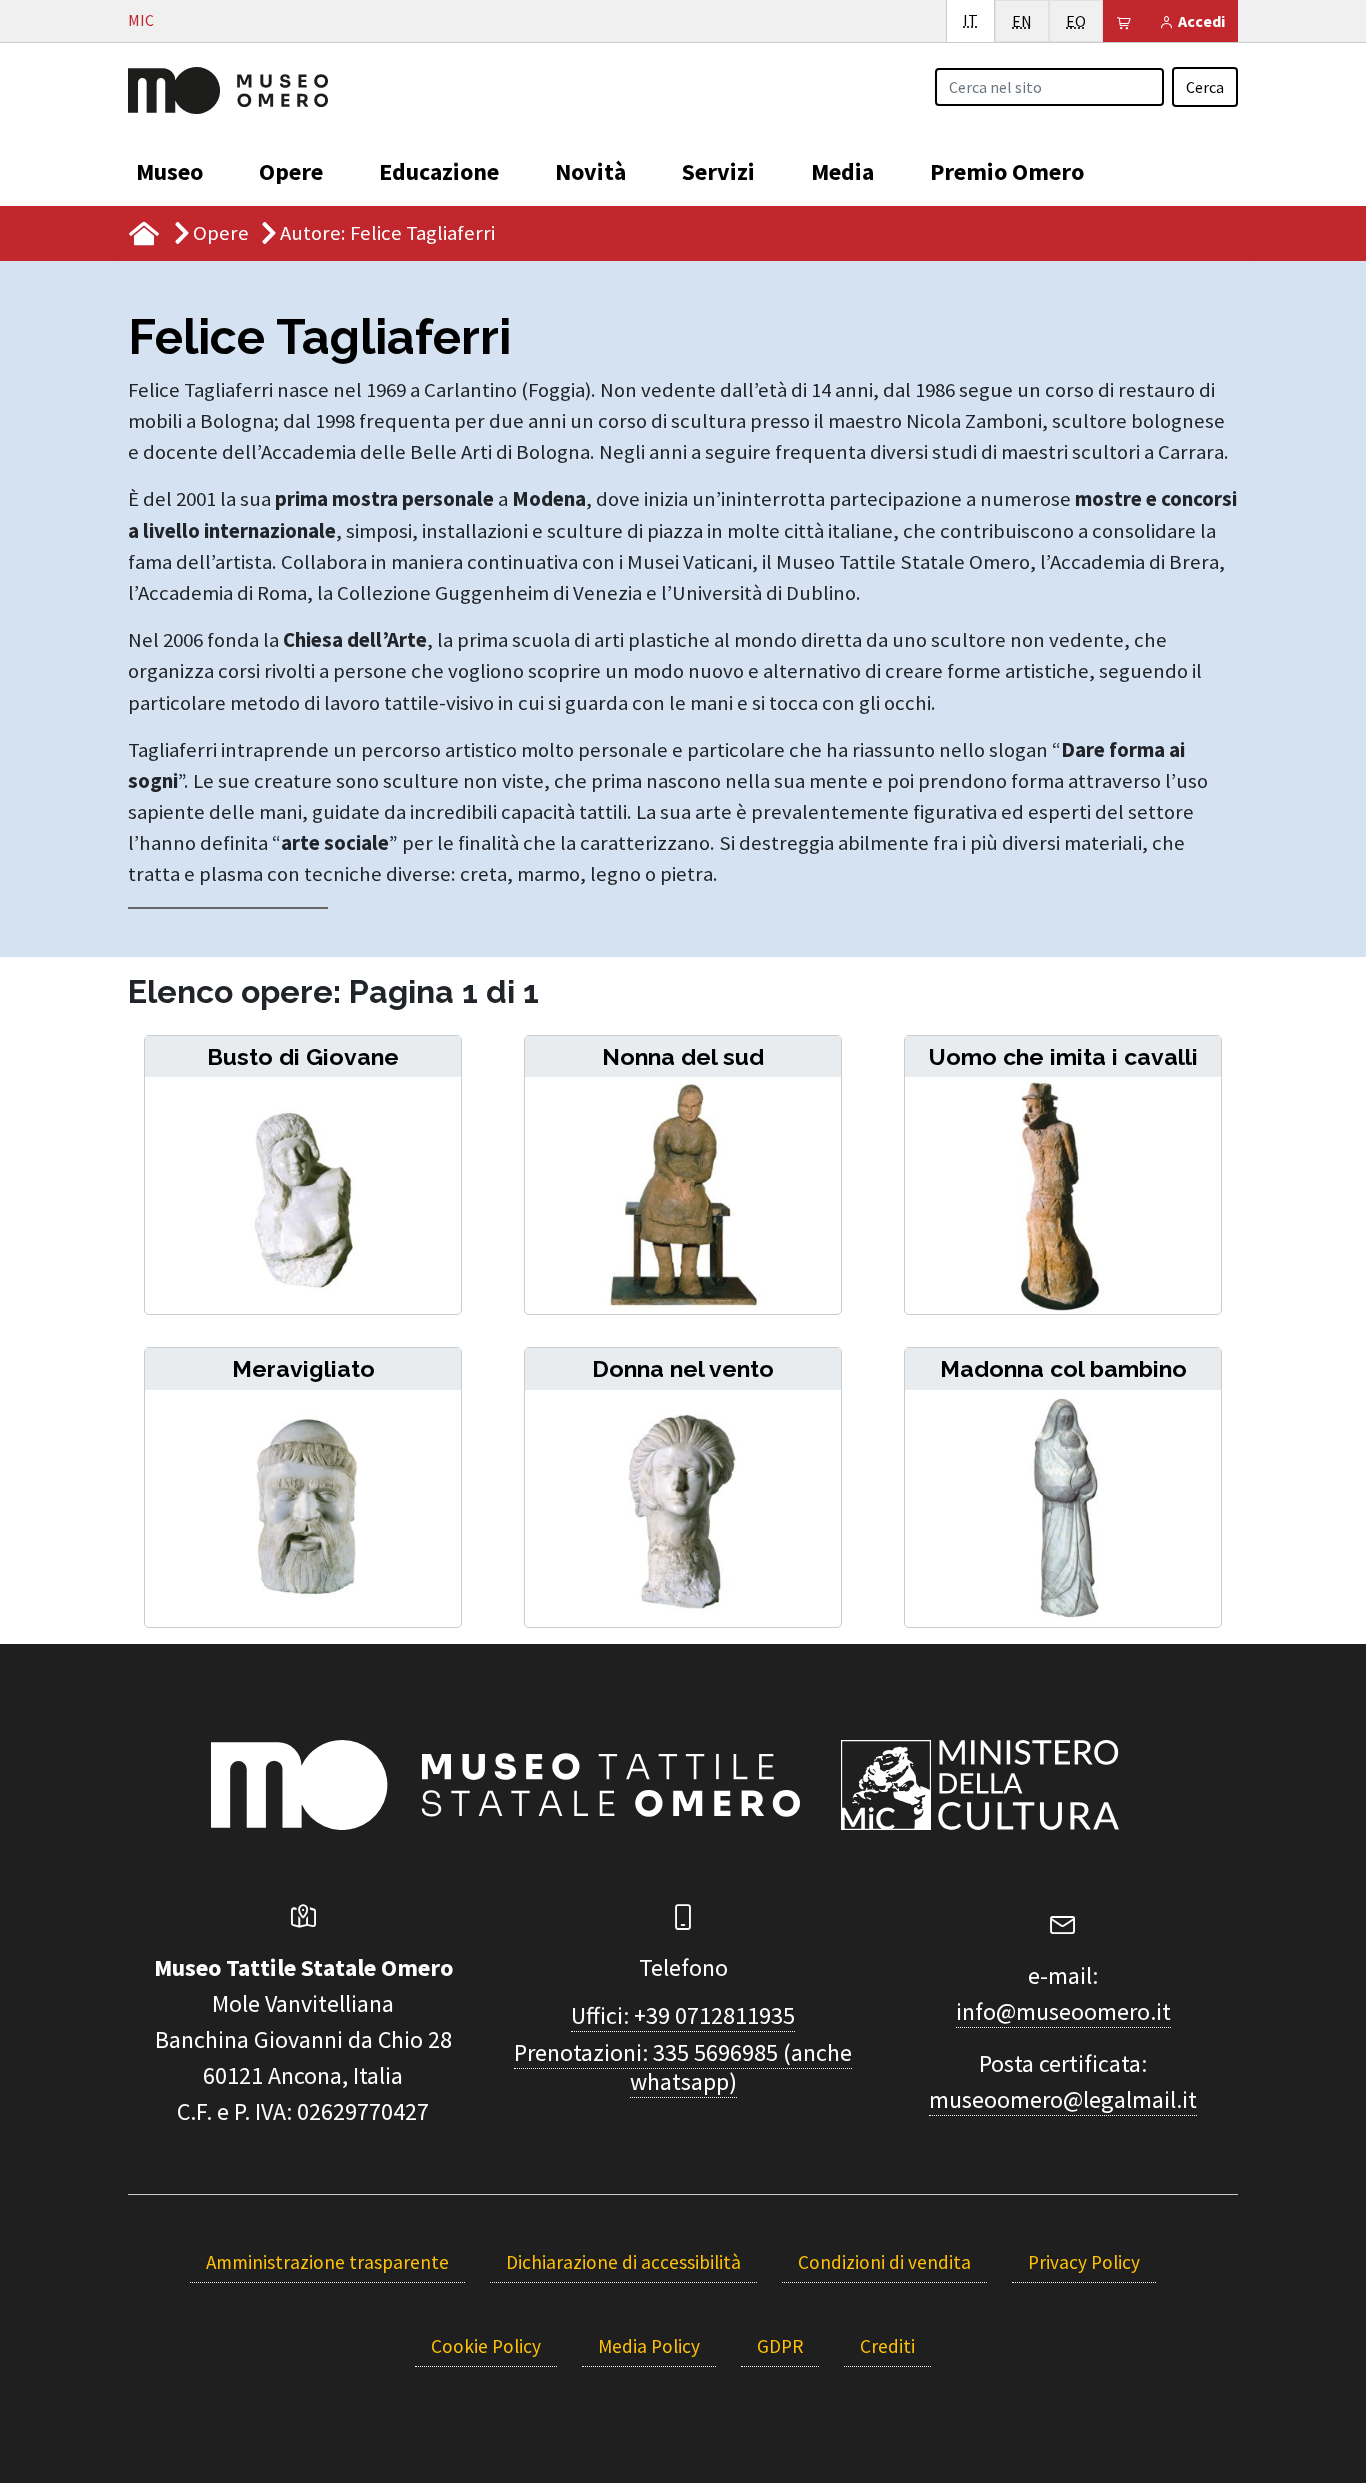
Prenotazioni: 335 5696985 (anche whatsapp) (683, 2067)
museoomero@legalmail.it (1063, 2099)
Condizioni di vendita (884, 2262)
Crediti (887, 2346)
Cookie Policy (486, 2346)
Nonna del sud (683, 1056)
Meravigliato (303, 1368)
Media (842, 171)
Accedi (1200, 21)
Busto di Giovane (303, 1056)
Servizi (718, 171)
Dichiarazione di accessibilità (623, 2262)
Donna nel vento (683, 1368)
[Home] (228, 88)
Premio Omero (1007, 171)
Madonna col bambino (1063, 1368)
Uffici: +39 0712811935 (683, 2015)
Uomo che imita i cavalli (1063, 1056)
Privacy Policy (1084, 2262)
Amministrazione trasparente (327, 2262)
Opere (291, 171)
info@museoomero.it (1063, 2011)
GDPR (780, 2346)
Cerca (1205, 87)
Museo (169, 171)
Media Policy (649, 2346)
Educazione (439, 171)
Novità (590, 171)
